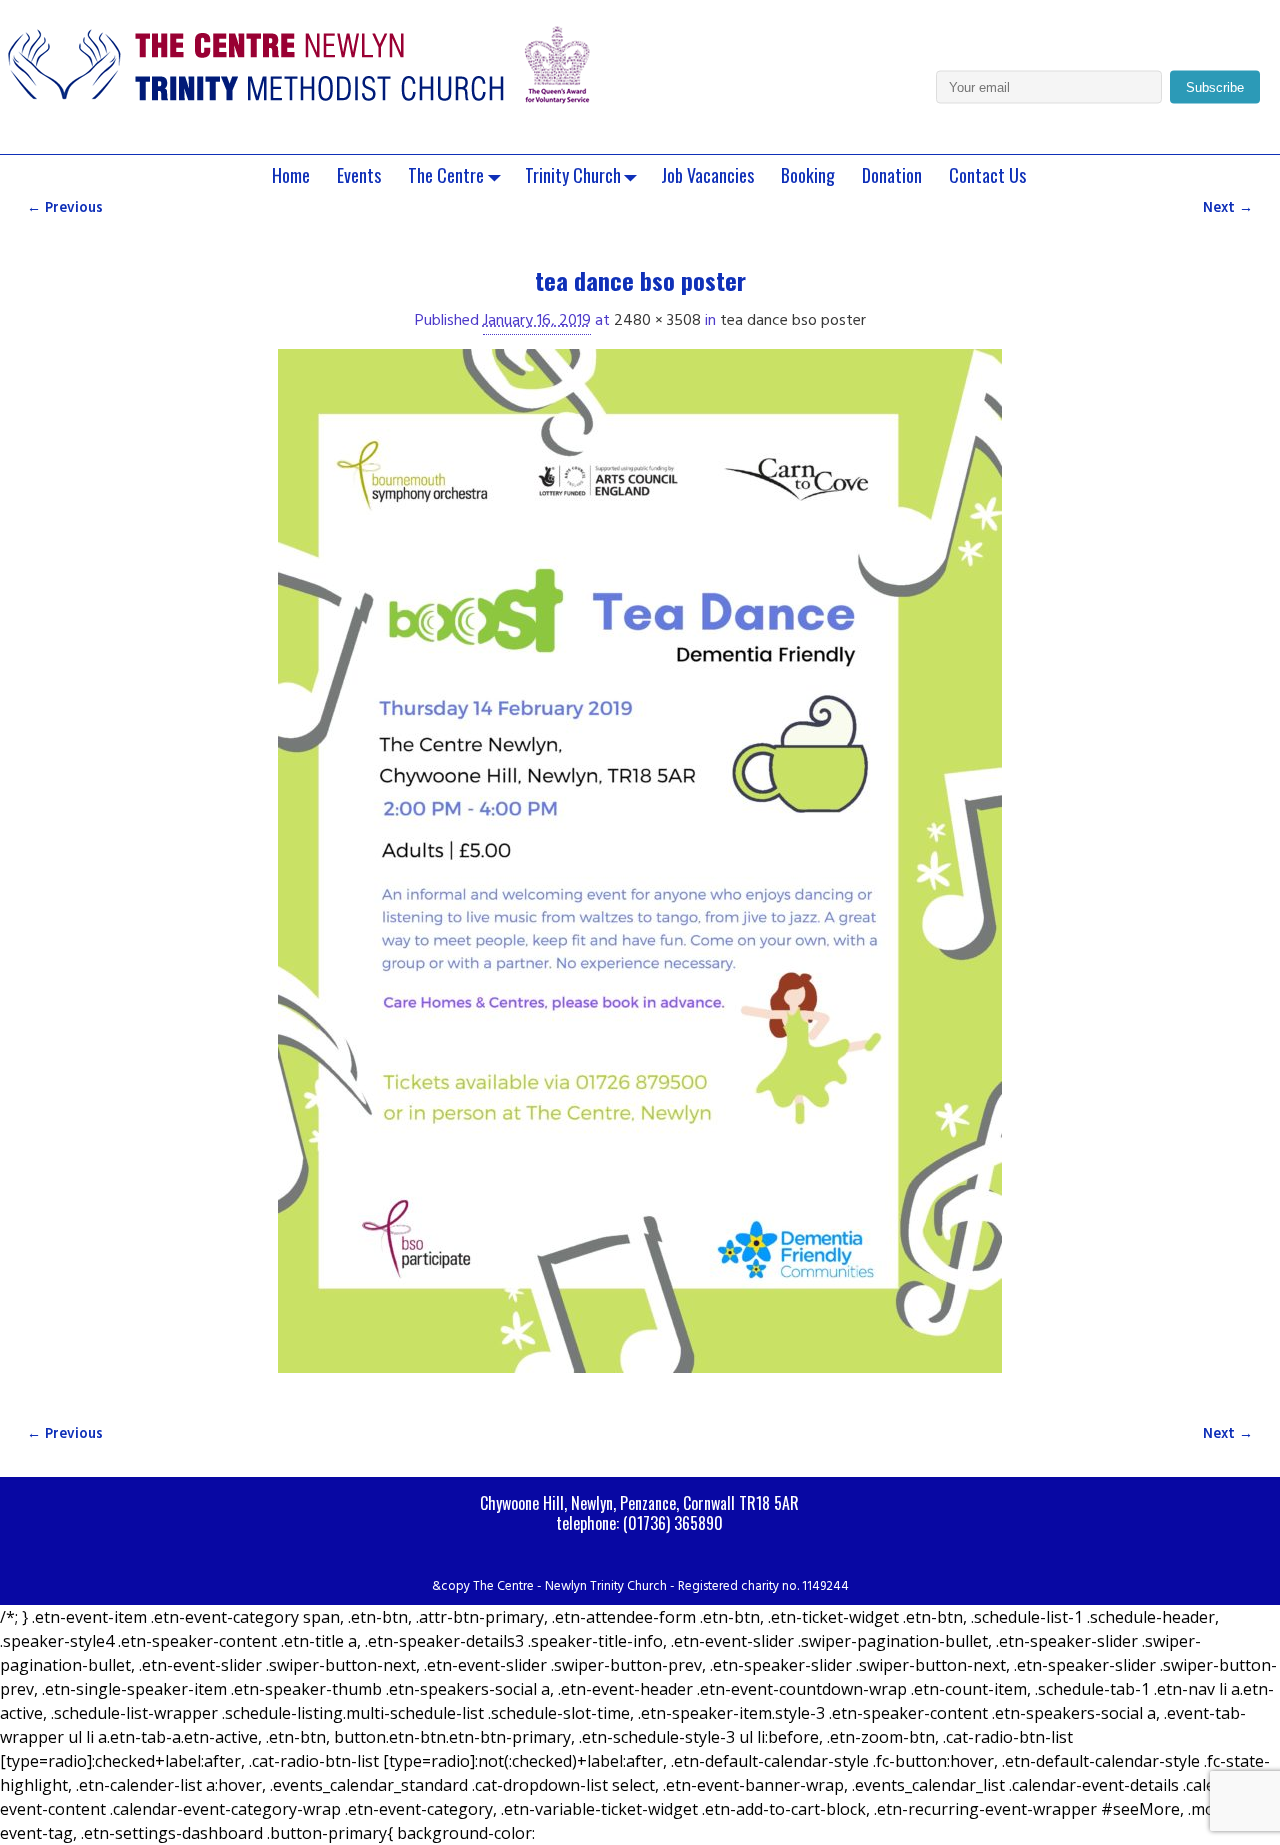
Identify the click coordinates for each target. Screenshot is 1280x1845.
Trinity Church (573, 175)
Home (291, 175)
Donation (892, 175)
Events (359, 175)
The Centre (446, 175)
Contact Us (987, 175)
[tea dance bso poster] (640, 873)
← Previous (65, 208)
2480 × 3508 (657, 321)
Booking (808, 175)
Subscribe (1215, 87)
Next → (1228, 208)
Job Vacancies (707, 175)
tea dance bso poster (793, 321)
